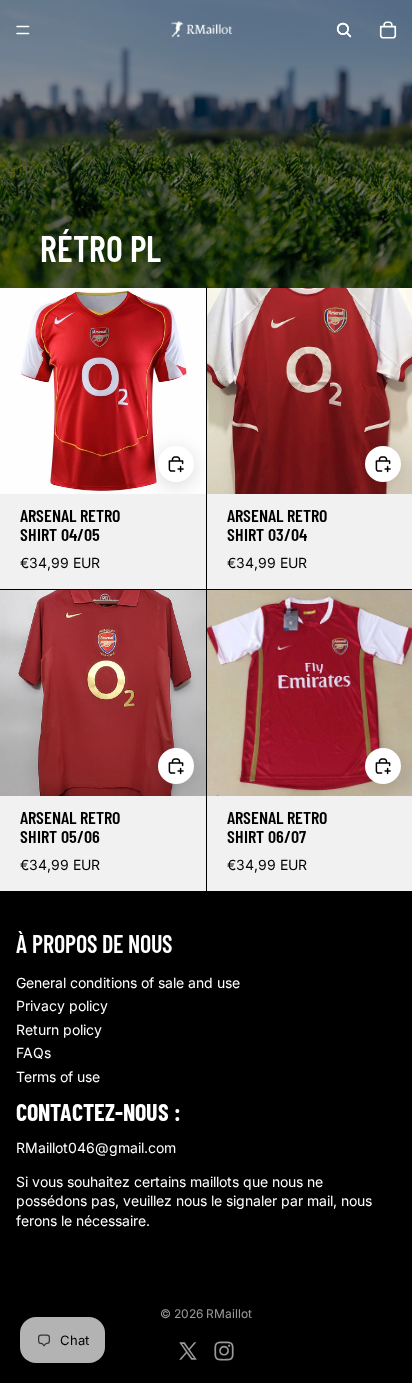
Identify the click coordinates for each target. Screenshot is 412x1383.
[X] (188, 1351)
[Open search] (344, 30)
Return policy (59, 1029)
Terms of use (58, 1076)
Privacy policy (62, 1005)
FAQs (33, 1052)
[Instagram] (224, 1351)
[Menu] (23, 30)
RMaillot (229, 1313)
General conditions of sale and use (128, 982)
